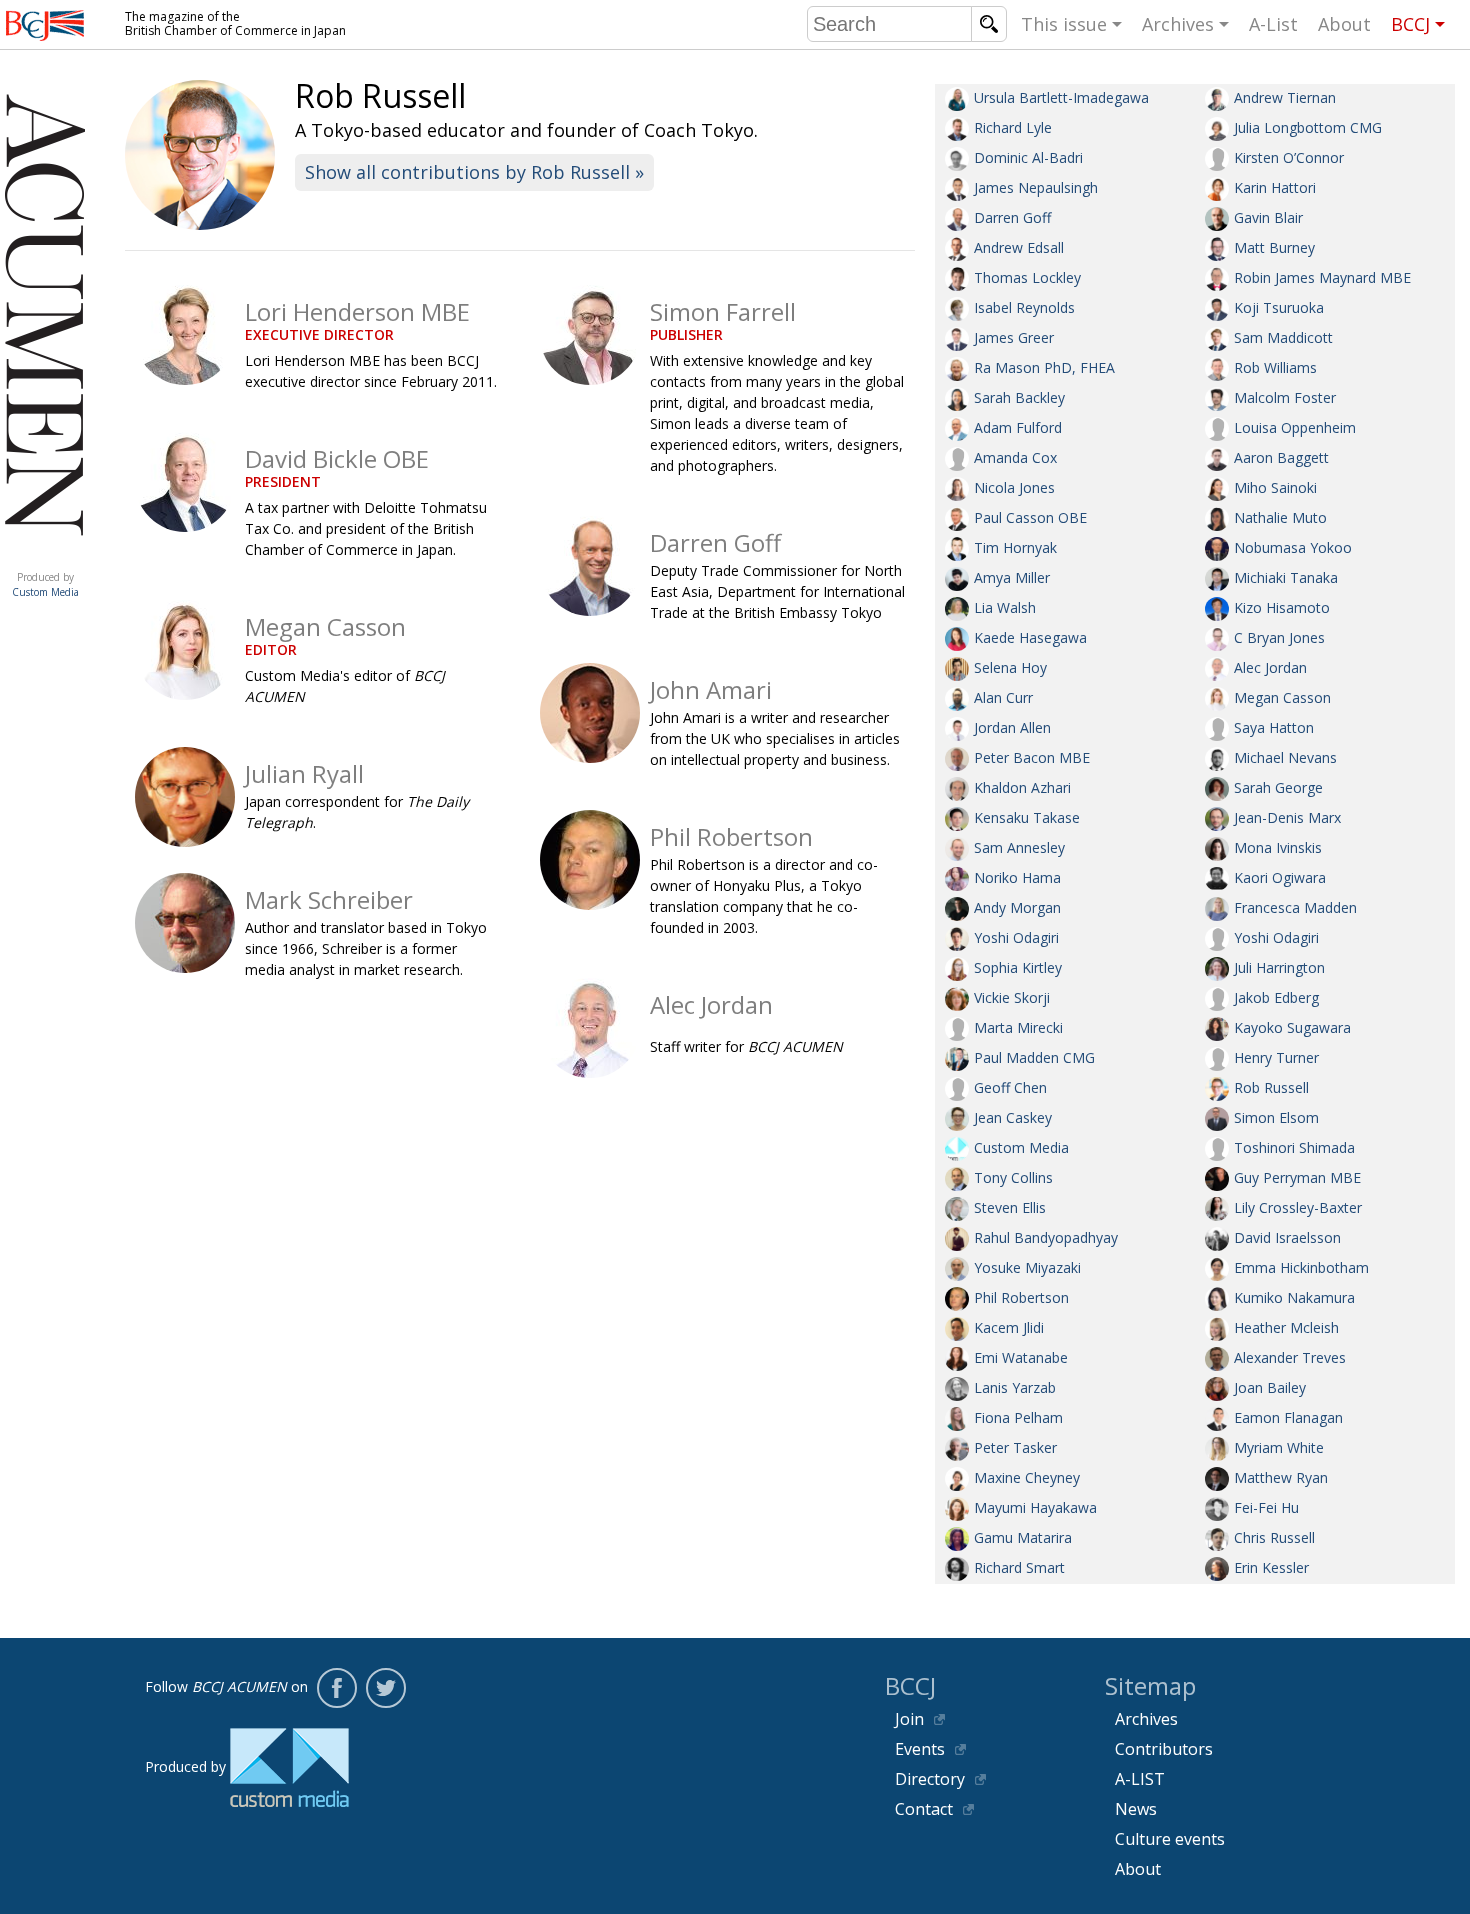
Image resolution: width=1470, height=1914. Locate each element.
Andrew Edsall (1019, 247)
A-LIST (1140, 1779)
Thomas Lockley (1027, 277)
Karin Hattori (1275, 187)
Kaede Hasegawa (1030, 637)
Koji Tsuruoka (1279, 307)
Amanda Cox (1015, 457)
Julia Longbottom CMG (1308, 127)
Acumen (45, 557)
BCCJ (1410, 24)
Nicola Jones (1014, 487)
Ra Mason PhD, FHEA (1044, 367)
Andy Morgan (1017, 907)
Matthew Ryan (1281, 1477)
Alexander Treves (1290, 1357)
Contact (924, 1809)
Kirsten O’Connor (1289, 157)
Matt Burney (1274, 247)
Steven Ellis (1010, 1207)
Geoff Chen (1010, 1087)
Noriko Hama (1017, 877)
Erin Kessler (1271, 1567)
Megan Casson (1282, 697)
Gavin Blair (1268, 217)
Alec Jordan (1270, 667)
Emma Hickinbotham (1301, 1267)
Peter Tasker (1015, 1447)
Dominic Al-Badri (1028, 157)
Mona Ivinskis (1278, 847)
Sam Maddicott (1283, 337)
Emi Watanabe (1021, 1357)
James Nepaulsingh (1036, 187)
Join (909, 1719)
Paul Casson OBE (1030, 517)
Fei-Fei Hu (1266, 1507)
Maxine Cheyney (1027, 1477)
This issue (1064, 24)
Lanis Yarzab (1015, 1387)
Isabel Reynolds (1024, 307)
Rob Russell (1271, 1087)
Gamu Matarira (1023, 1537)
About (1344, 24)
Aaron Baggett (1281, 457)
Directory (930, 1779)
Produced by (45, 584)
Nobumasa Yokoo (1293, 547)
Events (920, 1749)
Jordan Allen (1012, 727)
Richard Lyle (1013, 127)
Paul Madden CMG (1034, 1057)
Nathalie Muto (1280, 517)
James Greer (1014, 337)
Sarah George (1278, 787)
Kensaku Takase (1027, 817)
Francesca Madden (1295, 907)
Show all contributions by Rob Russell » (474, 172)
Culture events (1170, 1839)
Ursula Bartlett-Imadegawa (1061, 97)
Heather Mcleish (1286, 1327)
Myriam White (1279, 1447)
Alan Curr (1003, 697)
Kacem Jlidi (1009, 1327)
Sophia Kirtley (1018, 967)
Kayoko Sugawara (1292, 1027)
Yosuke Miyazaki (1027, 1267)
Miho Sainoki (1275, 487)
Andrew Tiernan (1285, 97)
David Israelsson (1287, 1237)
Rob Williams (1275, 367)
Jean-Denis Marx (1287, 817)
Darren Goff (1012, 217)
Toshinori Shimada (1294, 1147)
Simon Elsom (1276, 1117)
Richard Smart (1019, 1567)
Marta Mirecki (1018, 1027)
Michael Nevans (1285, 757)
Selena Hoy (1010, 667)
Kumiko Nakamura (1294, 1297)
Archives (1178, 24)
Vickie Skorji (1012, 997)
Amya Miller (1012, 577)
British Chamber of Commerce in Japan (45, 25)
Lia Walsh (1005, 607)
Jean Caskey (1013, 1117)
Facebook (337, 1688)
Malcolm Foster (1285, 397)
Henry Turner (1276, 1057)
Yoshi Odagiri (1016, 937)
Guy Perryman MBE (1297, 1177)
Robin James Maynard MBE (1322, 277)
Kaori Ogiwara (1280, 877)
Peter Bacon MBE (1032, 757)
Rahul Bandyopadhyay (1046, 1237)
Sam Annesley (1019, 847)
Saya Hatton (1274, 727)
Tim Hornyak (1015, 547)
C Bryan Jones (1279, 637)
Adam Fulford (1018, 427)
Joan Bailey (1270, 1387)
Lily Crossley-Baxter (1298, 1207)
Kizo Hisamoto (1282, 607)
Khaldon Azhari (1022, 787)
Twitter (386, 1688)
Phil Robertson (1021, 1297)
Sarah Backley (1019, 397)
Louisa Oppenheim (1295, 427)
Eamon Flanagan (1288, 1417)
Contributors (1164, 1749)
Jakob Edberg (1276, 997)
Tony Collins (1013, 1177)
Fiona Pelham (1018, 1417)
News (1136, 1809)
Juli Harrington (1279, 967)
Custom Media (1021, 1147)
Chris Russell (1274, 1537)
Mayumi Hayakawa (1035, 1507)
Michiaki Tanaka (1286, 577)
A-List (1273, 24)
